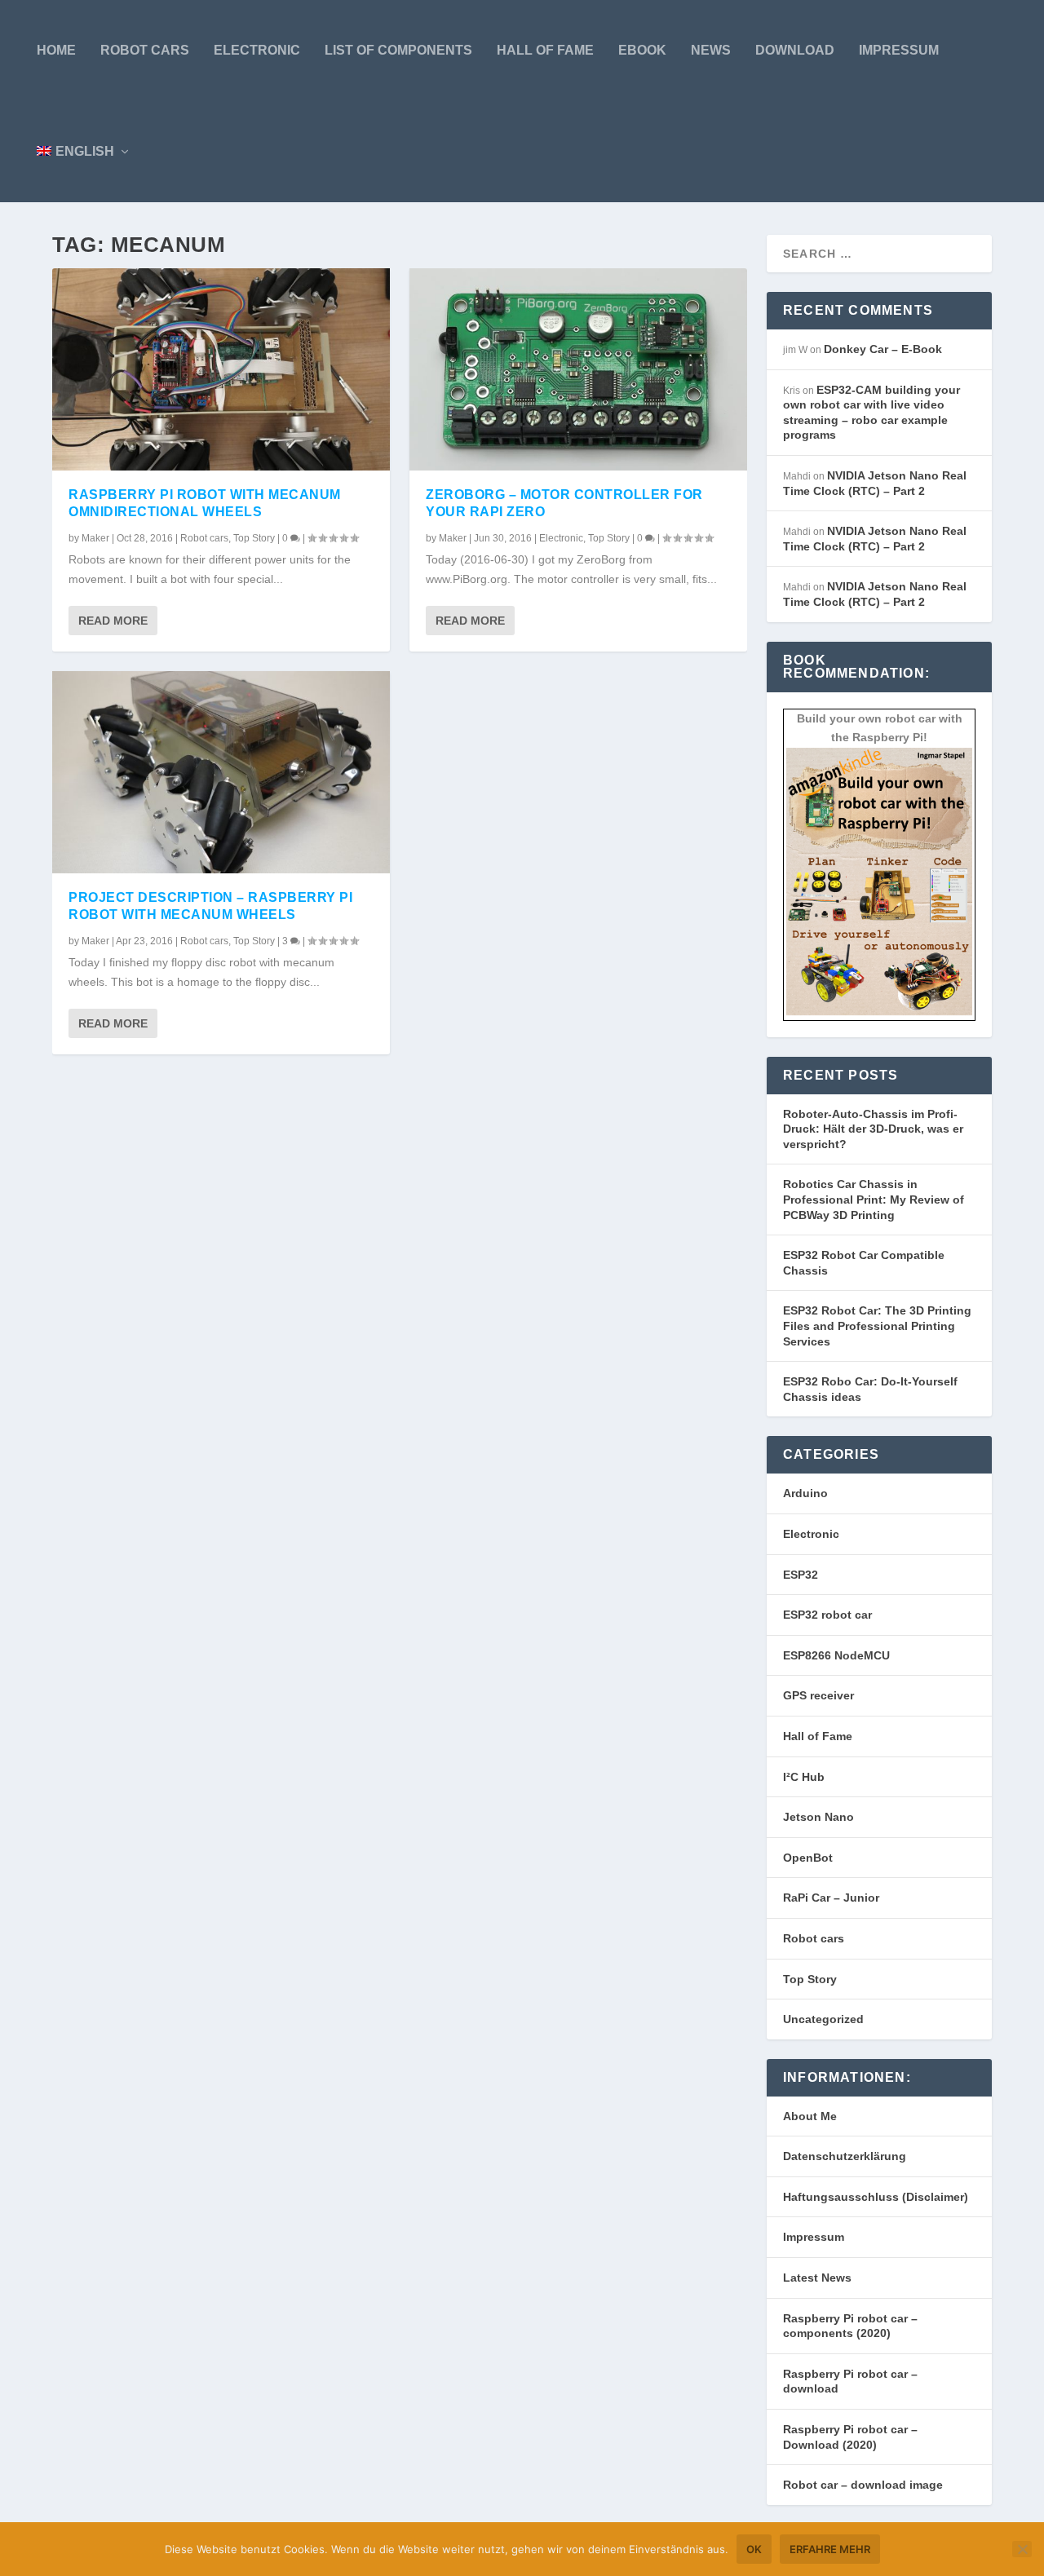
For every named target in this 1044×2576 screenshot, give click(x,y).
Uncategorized (823, 2019)
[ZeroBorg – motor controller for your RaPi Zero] (578, 369)
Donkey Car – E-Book (883, 349)
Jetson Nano (818, 1817)
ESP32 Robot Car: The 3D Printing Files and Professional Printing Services (877, 1326)
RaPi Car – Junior (831, 1898)
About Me (810, 2116)
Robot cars (145, 50)
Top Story (254, 538)
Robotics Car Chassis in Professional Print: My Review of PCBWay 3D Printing (874, 1199)
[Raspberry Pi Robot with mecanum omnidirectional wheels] (221, 369)
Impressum (899, 50)
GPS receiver (818, 1695)
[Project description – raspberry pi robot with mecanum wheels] (221, 772)
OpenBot (808, 1858)
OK (754, 2549)
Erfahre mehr (830, 2549)
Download (795, 50)
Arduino (805, 1493)
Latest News (817, 2278)
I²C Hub (804, 1777)
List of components (398, 50)
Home (56, 50)
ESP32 (801, 1575)
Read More (113, 621)
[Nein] (1022, 2549)
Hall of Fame (818, 1736)
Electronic (257, 50)
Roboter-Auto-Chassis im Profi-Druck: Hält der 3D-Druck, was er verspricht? (873, 1129)
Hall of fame (545, 50)
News (711, 50)
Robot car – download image (863, 2485)
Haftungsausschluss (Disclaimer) (876, 2197)
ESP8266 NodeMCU (836, 1655)
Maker (95, 538)
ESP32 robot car (827, 1615)
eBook (642, 50)
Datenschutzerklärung (845, 2156)
